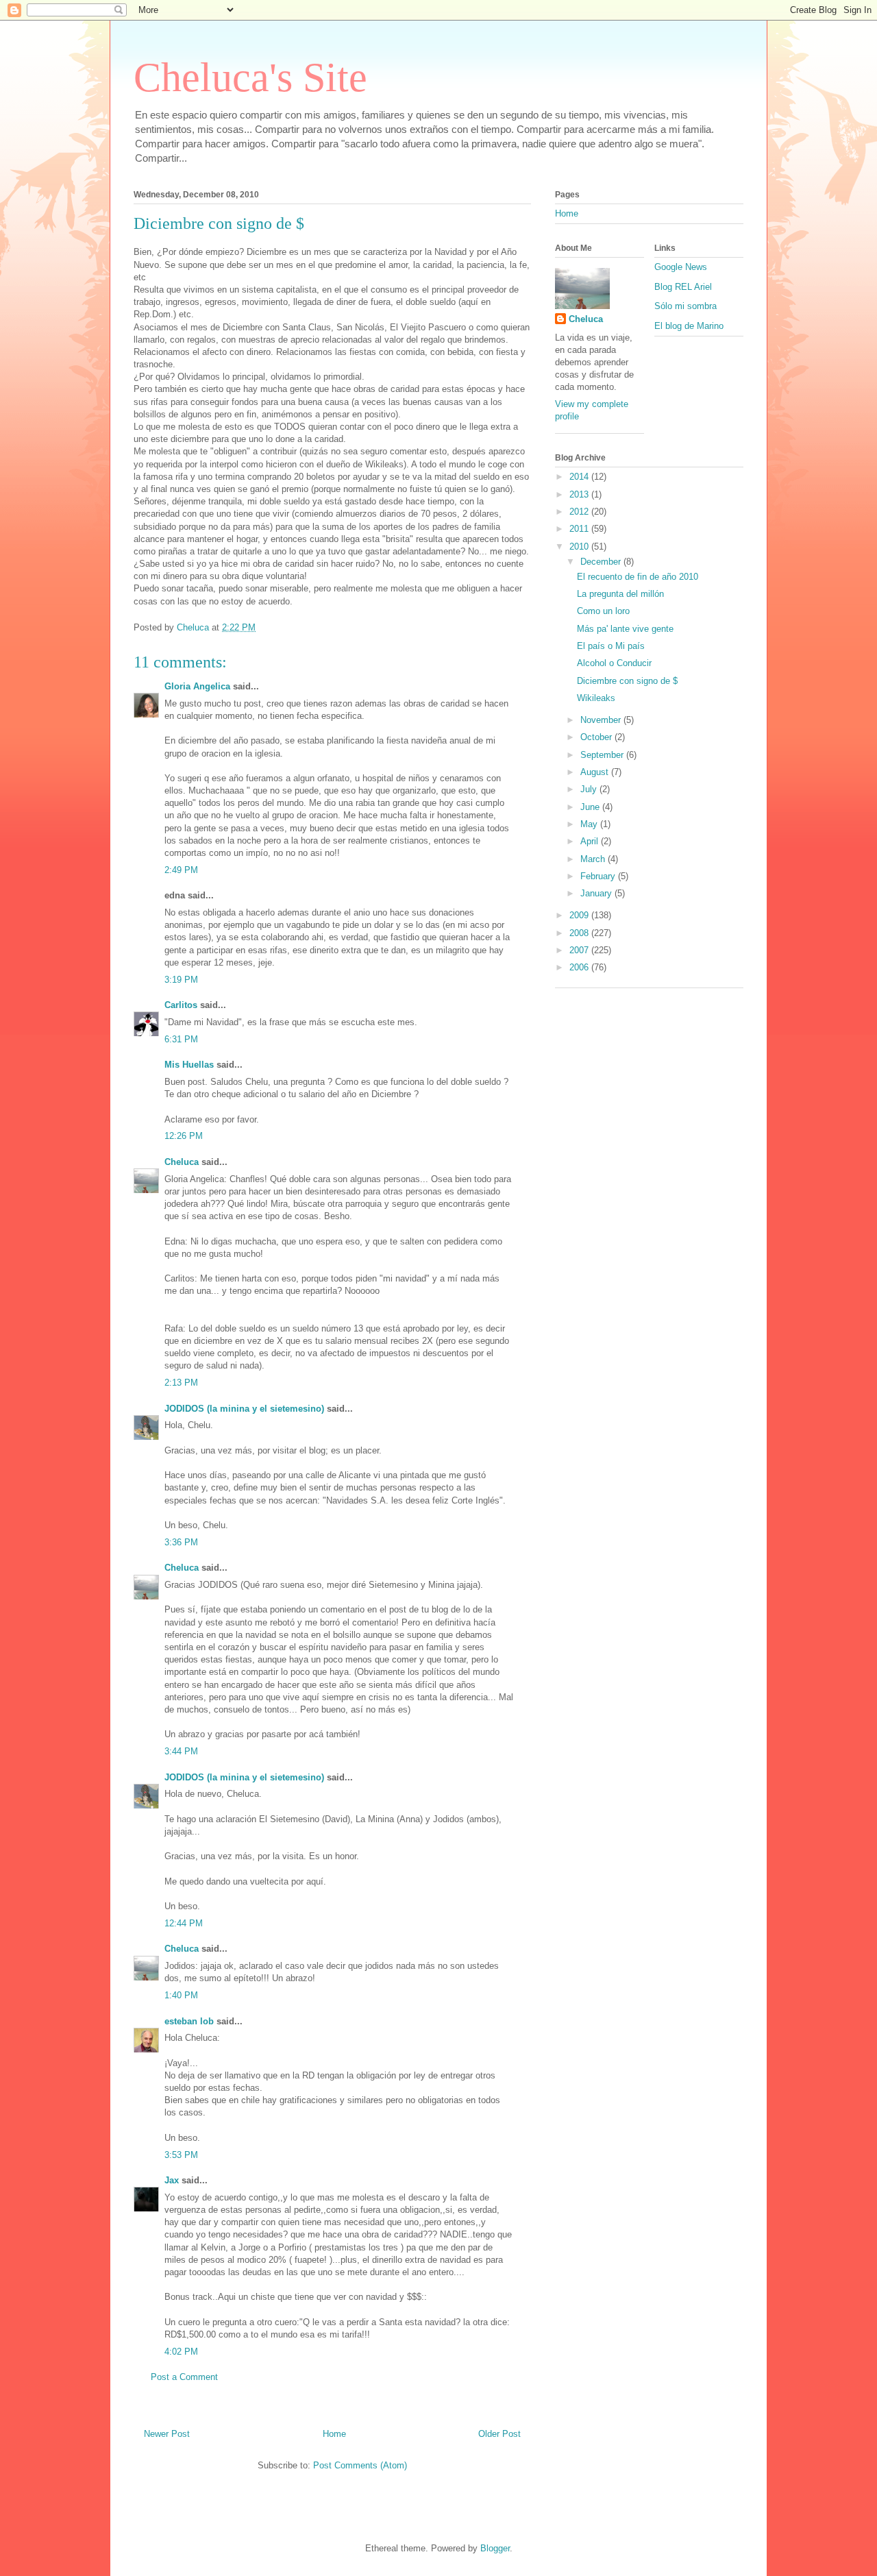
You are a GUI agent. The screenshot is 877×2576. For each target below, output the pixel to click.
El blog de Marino (689, 326)
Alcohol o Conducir (614, 663)
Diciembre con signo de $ (627, 681)
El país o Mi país (611, 646)
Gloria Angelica (197, 686)
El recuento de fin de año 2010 (638, 577)
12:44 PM (184, 1923)
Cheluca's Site (250, 77)
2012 (580, 512)
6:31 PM (181, 1039)
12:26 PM (184, 1136)
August (596, 772)
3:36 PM (181, 1542)
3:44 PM (181, 1751)
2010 (580, 547)
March (594, 859)
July (590, 789)
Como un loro (603, 611)
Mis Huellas (189, 1065)
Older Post (499, 2434)
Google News (681, 267)
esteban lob (189, 2021)
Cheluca (182, 1162)
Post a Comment (184, 2377)
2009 (580, 915)
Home (334, 2434)
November (602, 720)
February (599, 876)
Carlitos (181, 1005)
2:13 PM (181, 1383)
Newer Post (167, 2434)
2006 (580, 967)
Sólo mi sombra (685, 306)
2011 (580, 529)
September (603, 755)
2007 (580, 950)
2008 (580, 933)
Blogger (495, 2548)
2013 (580, 494)
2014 (580, 477)
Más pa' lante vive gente (625, 629)
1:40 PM (181, 1995)
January (597, 893)
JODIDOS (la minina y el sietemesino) (244, 1409)
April (591, 841)
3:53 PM (181, 2155)
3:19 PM (181, 980)
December (602, 562)
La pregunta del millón (620, 594)
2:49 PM (181, 870)
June (591, 807)
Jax (172, 2180)
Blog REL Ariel (683, 287)
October (597, 737)
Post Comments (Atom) (360, 2465)
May (590, 824)
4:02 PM (181, 2352)
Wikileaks (596, 698)
